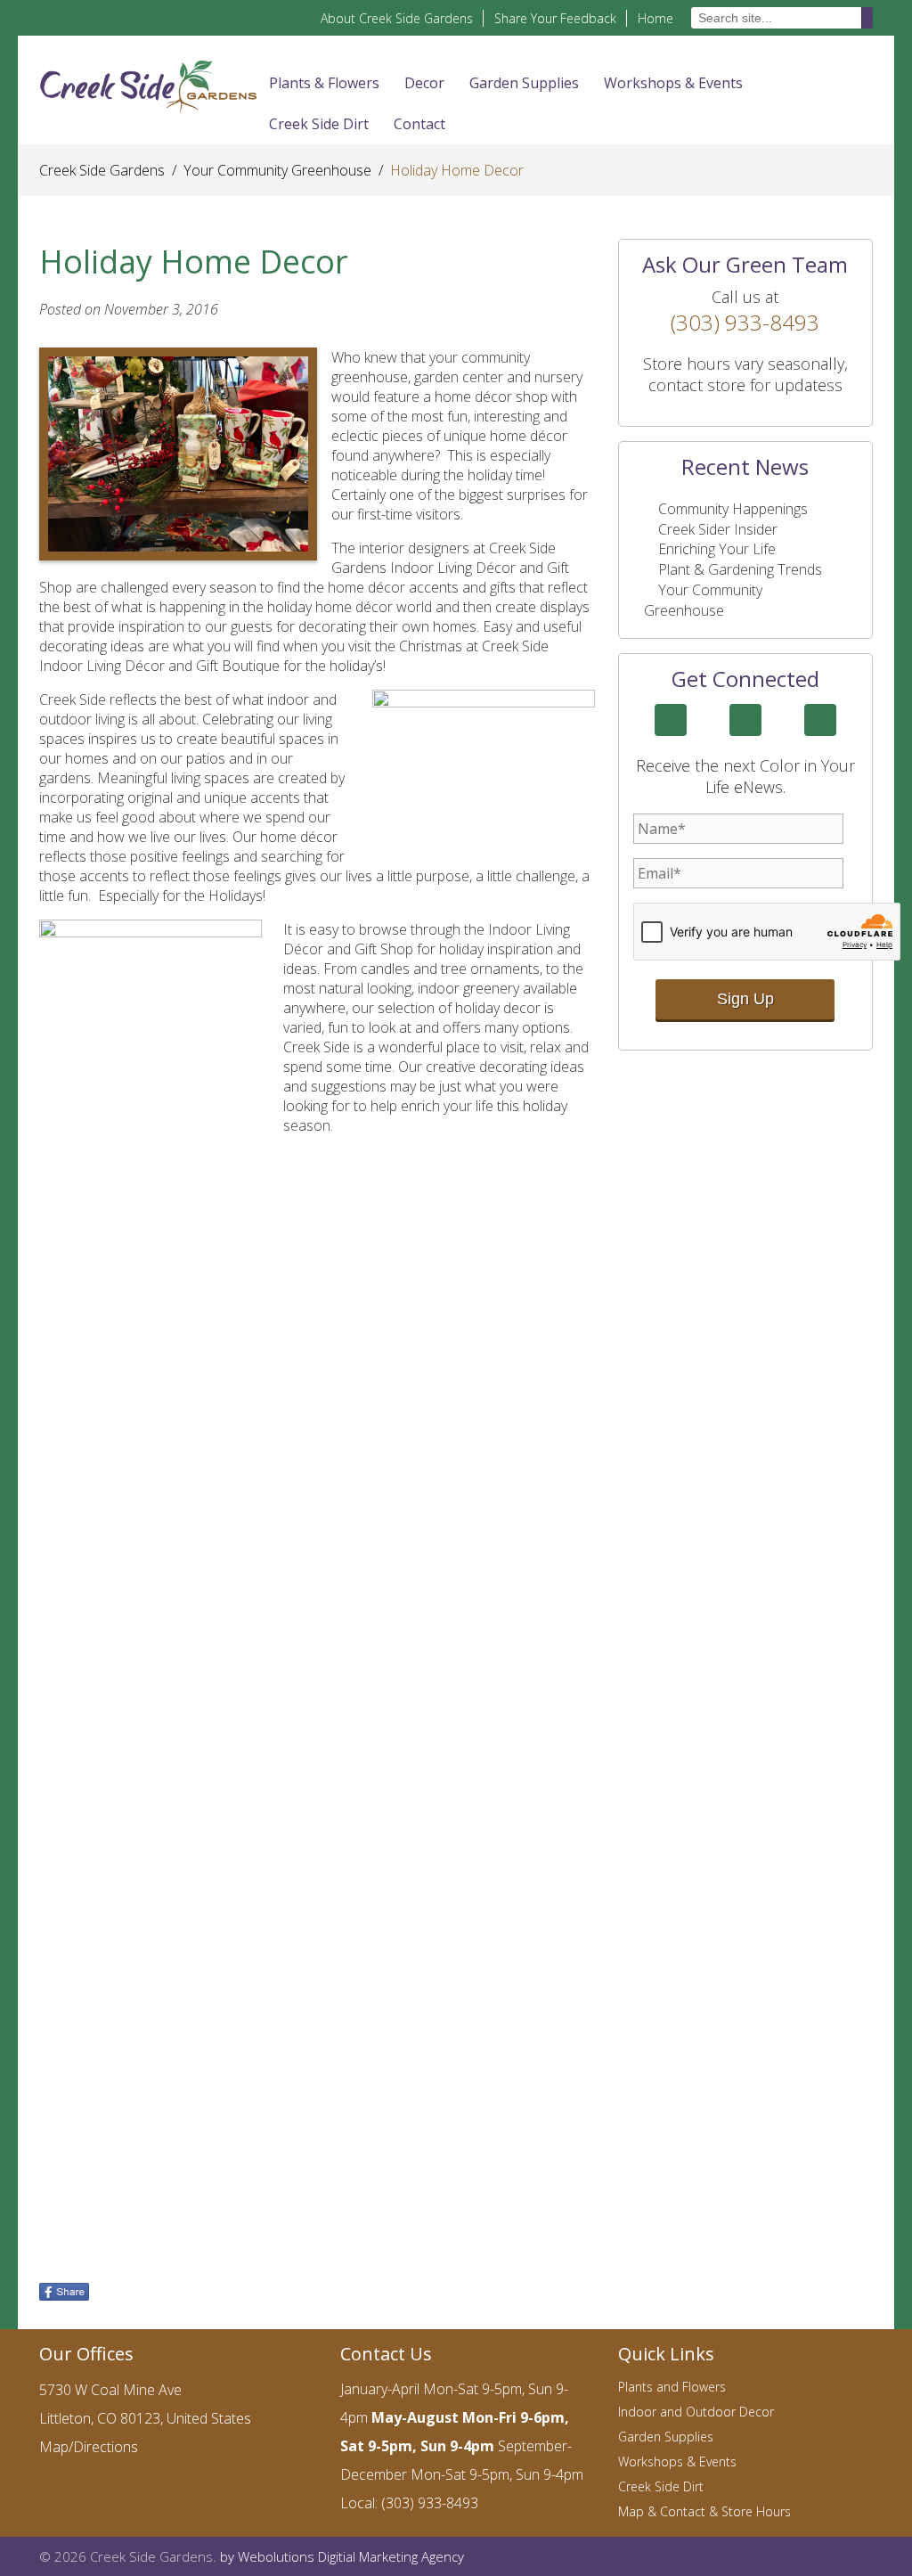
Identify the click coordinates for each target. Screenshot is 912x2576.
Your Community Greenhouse (277, 170)
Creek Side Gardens (102, 170)
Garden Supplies (524, 83)
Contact (419, 124)
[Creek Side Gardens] (148, 86)
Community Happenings (733, 509)
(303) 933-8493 (745, 322)
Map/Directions (89, 2447)
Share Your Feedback (555, 18)
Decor (424, 83)
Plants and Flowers (672, 2387)
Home (655, 18)
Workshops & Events (673, 83)
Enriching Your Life (717, 549)
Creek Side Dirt (319, 124)
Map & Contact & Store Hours (704, 2511)
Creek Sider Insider (718, 529)
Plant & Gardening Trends (740, 569)
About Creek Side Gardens (397, 18)
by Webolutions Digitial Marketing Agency (342, 2556)
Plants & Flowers (324, 83)
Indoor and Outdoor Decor (696, 2412)
